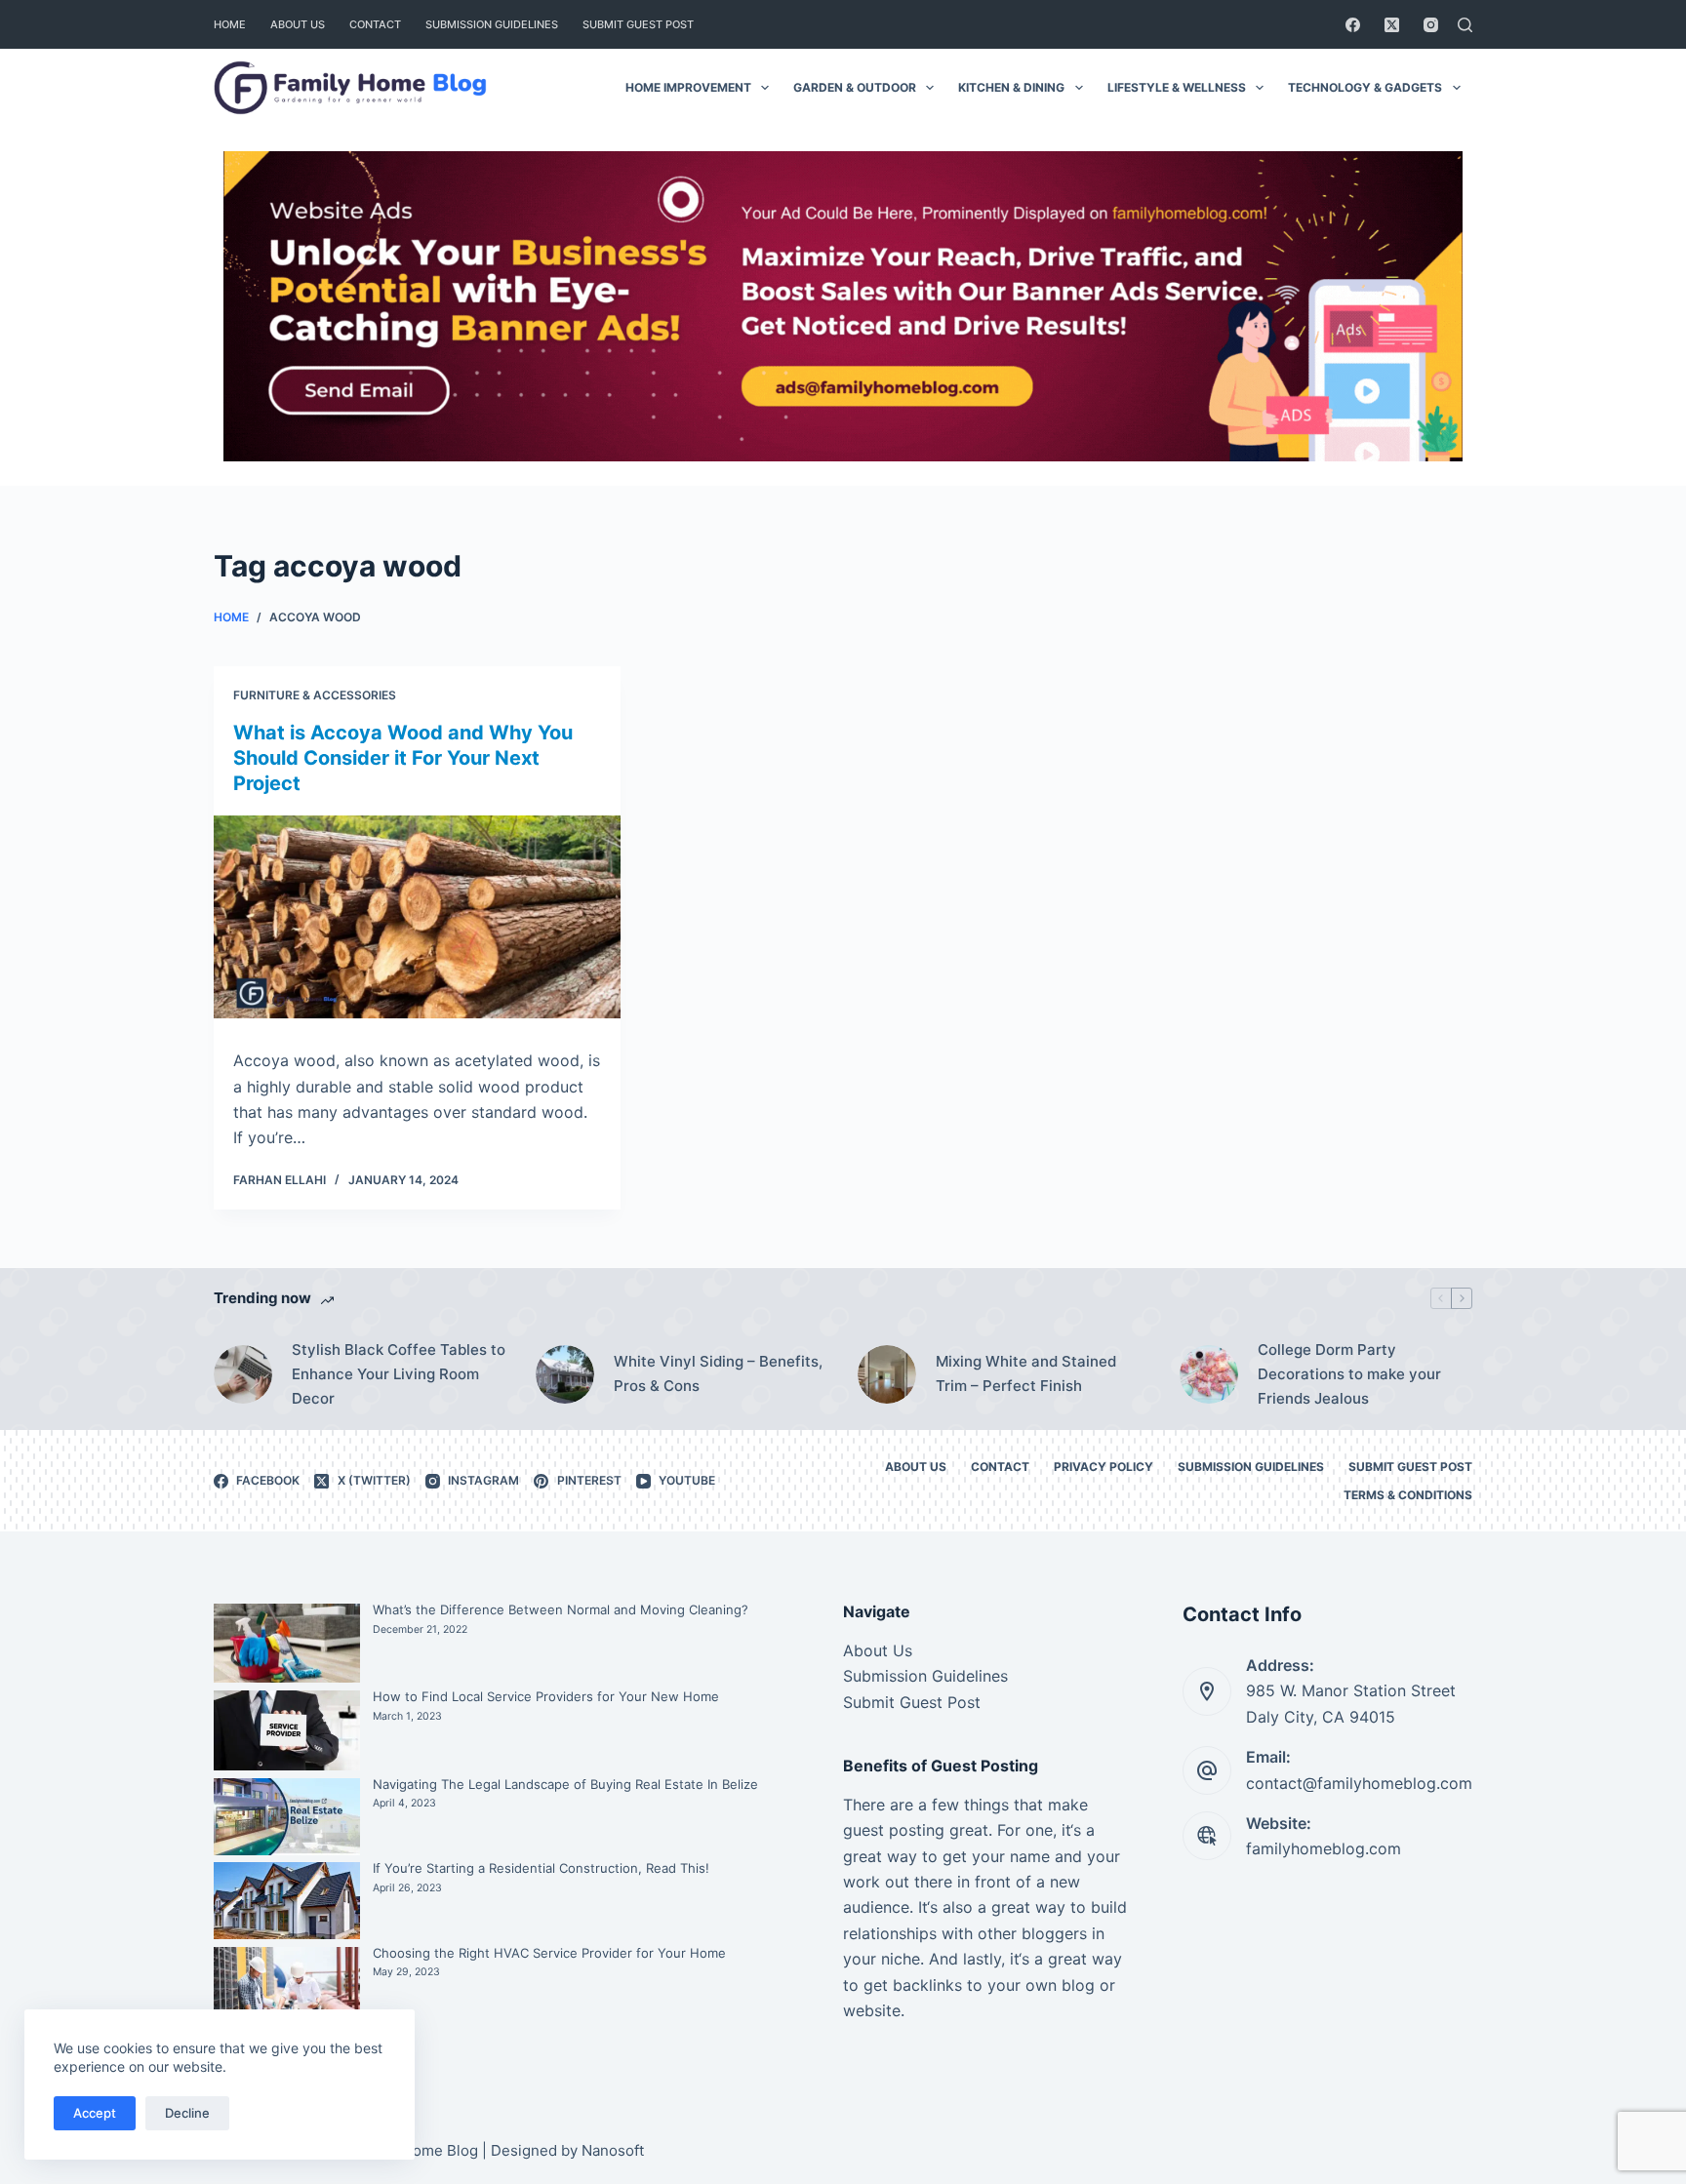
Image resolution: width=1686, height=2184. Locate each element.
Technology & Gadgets (1365, 87)
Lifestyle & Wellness (1177, 87)
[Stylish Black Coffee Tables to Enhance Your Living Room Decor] (243, 1374)
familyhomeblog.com (1324, 1848)
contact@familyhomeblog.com (1359, 1783)
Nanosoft (613, 2150)
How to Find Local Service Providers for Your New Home (546, 1696)
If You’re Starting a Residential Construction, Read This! (541, 1868)
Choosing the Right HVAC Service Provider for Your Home (549, 1953)
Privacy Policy (1104, 1467)
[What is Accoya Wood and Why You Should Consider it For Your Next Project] (417, 917)
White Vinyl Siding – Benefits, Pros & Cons (718, 1373)
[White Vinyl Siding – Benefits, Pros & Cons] (565, 1374)
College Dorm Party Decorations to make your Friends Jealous (1349, 1374)
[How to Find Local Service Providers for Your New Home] (287, 1730)
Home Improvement (688, 87)
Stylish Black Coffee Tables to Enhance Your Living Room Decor (399, 1374)
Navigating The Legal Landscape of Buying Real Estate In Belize (565, 1784)
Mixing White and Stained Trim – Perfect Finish (1026, 1373)
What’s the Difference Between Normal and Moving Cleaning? (561, 1609)
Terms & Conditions (1408, 1495)
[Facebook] (1353, 25)
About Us (298, 24)
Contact (375, 24)
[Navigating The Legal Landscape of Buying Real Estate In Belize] (287, 1817)
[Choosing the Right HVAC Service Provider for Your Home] (287, 1996)
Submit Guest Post (638, 24)
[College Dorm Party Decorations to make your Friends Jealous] (1209, 1374)
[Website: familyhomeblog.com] (1207, 1836)
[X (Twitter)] (1392, 25)
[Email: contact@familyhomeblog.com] (1207, 1770)
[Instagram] (1431, 25)
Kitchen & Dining (1011, 87)
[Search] (1465, 25)
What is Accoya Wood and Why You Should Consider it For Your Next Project (403, 758)
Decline (187, 2113)
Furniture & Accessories (315, 695)
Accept (95, 2113)
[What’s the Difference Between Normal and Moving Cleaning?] (287, 1644)
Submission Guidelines (492, 24)
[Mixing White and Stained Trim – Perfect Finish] (887, 1374)
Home (230, 24)
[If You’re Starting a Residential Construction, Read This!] (287, 1901)
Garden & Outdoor (855, 87)
